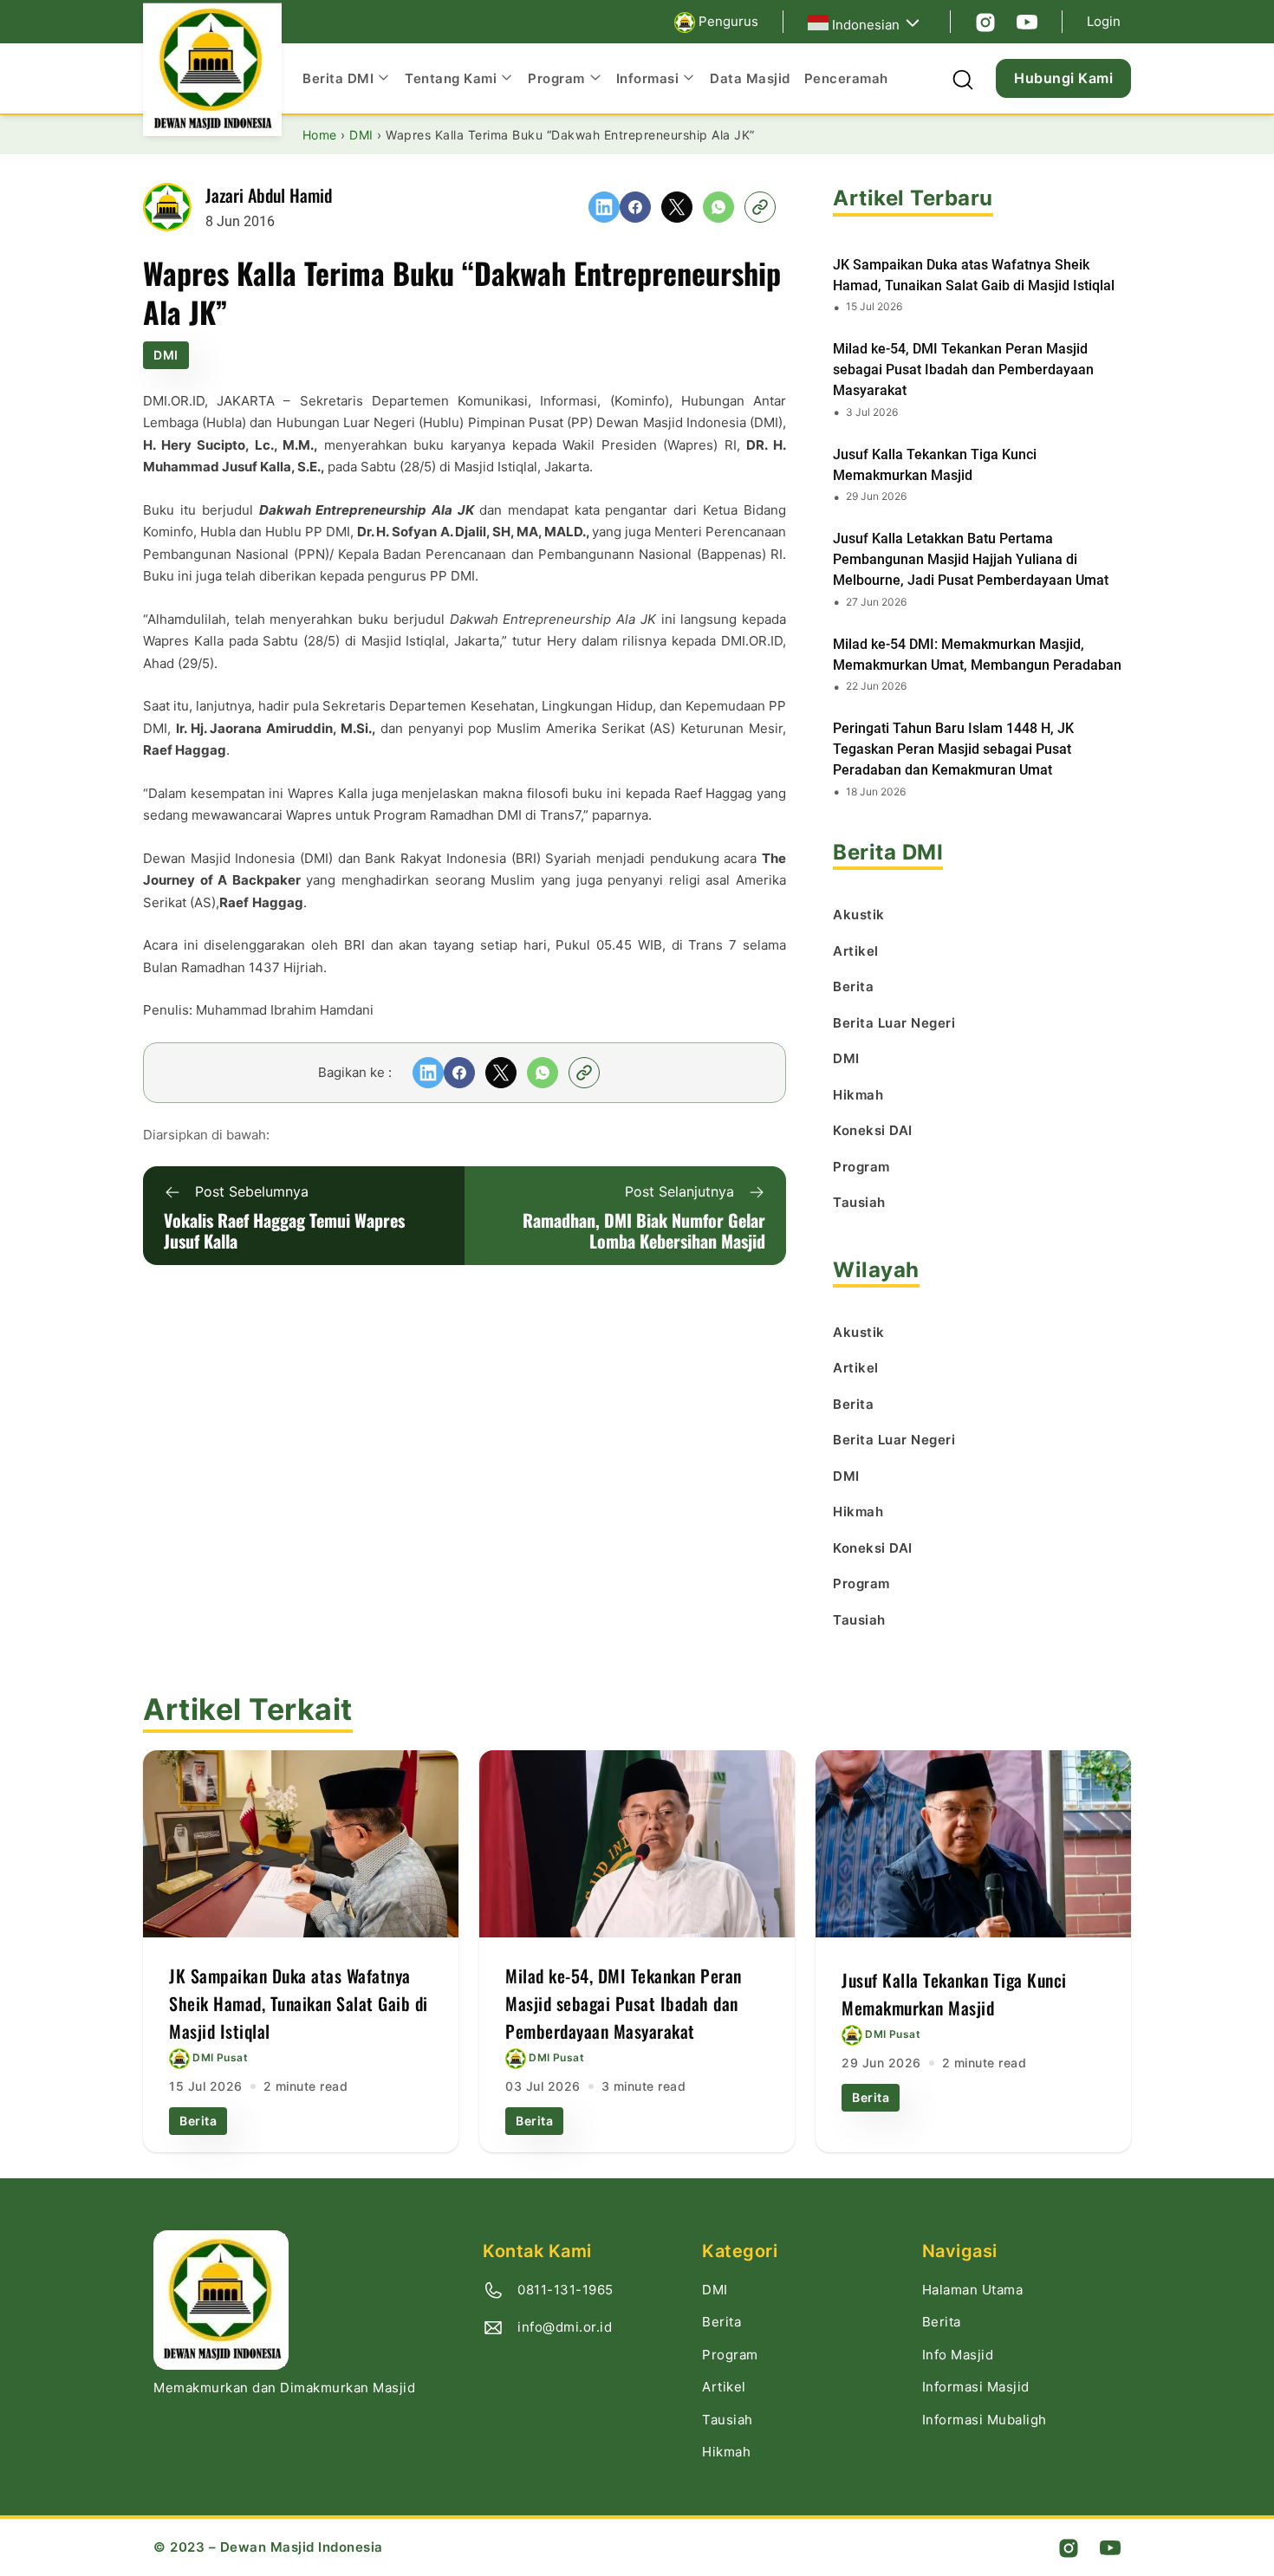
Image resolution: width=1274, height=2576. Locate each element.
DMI (166, 355)
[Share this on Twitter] (677, 207)
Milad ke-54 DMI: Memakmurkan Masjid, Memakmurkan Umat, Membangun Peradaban (977, 655)
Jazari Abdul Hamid (269, 195)
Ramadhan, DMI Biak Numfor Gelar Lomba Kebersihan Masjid (644, 1230)
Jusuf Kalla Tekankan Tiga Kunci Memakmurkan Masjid (935, 465)
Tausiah (728, 2420)
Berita (198, 2121)
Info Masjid (958, 2355)
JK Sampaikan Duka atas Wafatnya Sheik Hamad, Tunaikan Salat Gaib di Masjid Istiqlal (974, 275)
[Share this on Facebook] (635, 207)
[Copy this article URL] (760, 207)
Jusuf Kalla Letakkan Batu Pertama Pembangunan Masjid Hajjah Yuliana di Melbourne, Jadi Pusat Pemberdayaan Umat (971, 559)
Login (1104, 21)
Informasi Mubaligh (985, 2420)
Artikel (724, 2387)
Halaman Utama (973, 2290)
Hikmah (726, 2452)
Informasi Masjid (976, 2387)
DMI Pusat (220, 2057)
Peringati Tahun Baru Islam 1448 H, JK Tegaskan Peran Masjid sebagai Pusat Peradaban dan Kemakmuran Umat (953, 749)
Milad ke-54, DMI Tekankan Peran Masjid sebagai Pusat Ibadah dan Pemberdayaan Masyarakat (963, 370)
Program (730, 2355)
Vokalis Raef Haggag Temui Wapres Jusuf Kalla (284, 1230)
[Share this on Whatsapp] (718, 207)
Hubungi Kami (1063, 78)
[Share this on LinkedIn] (604, 207)
